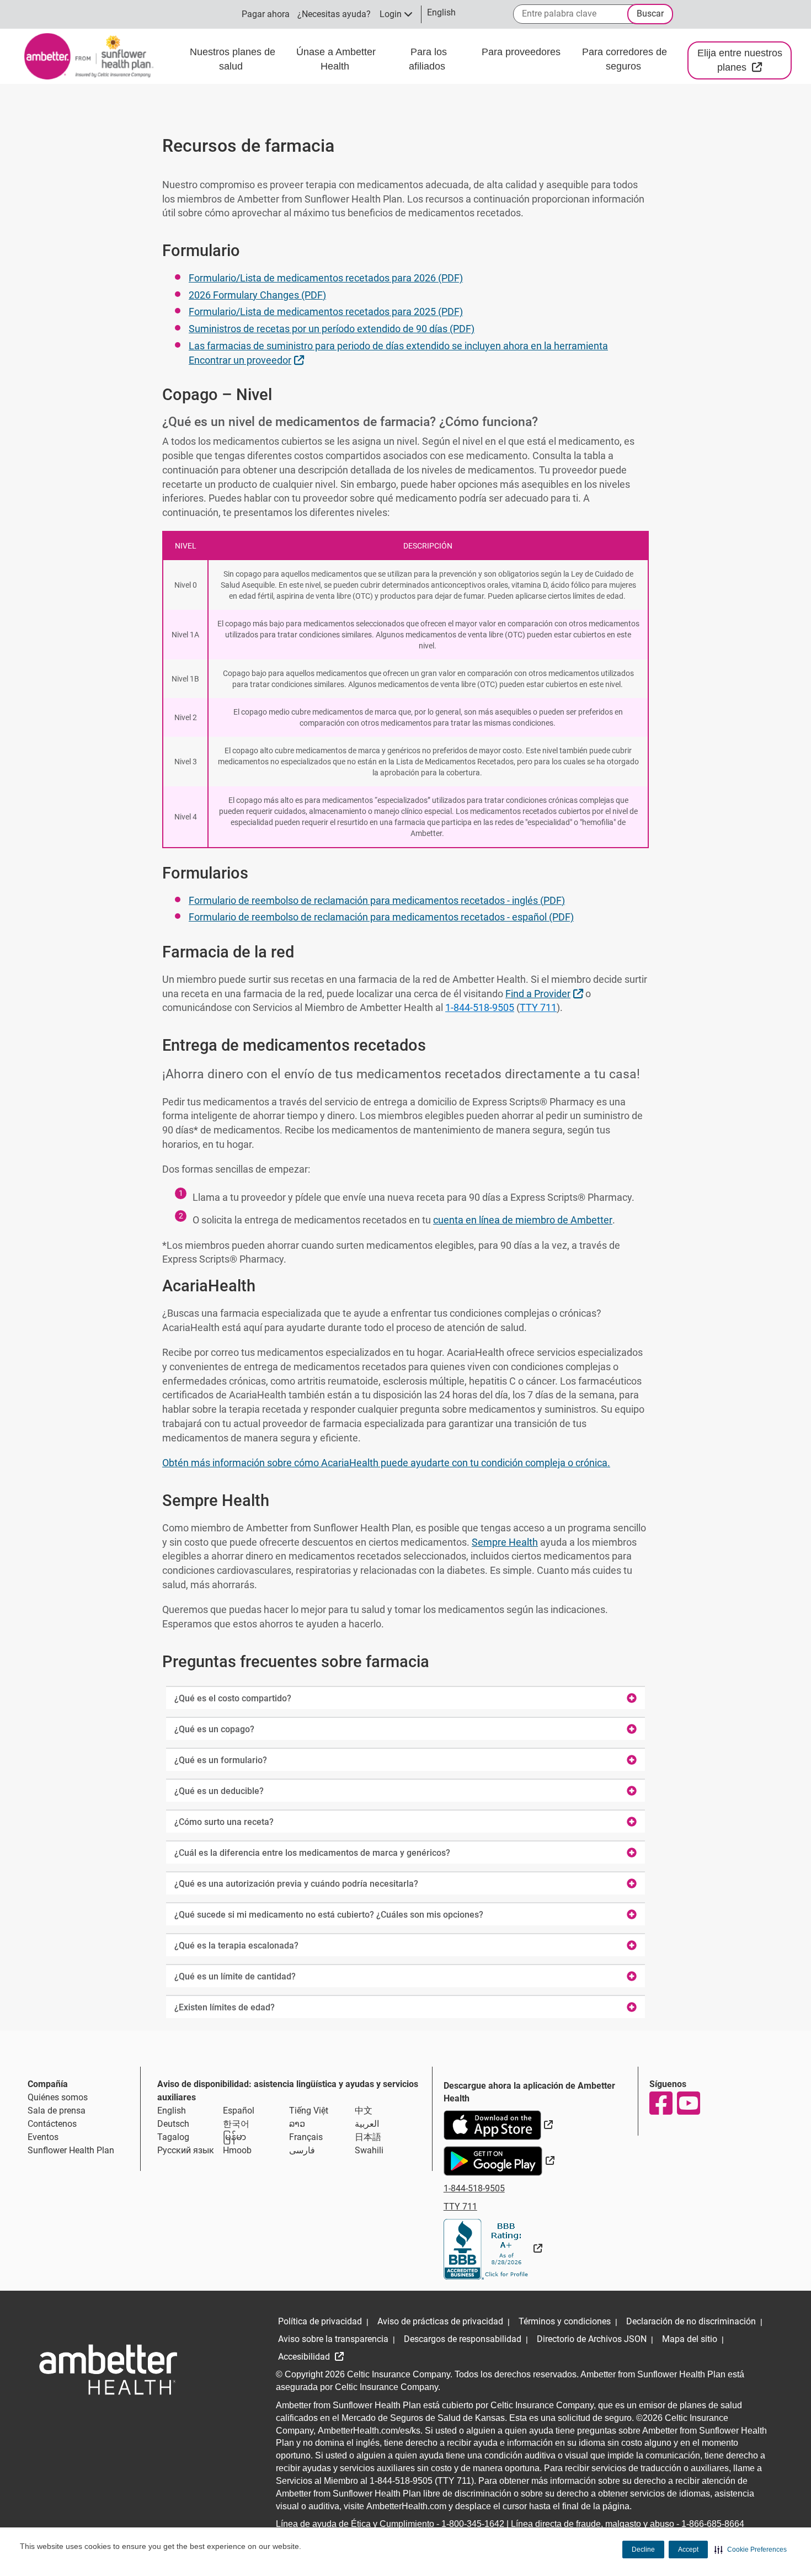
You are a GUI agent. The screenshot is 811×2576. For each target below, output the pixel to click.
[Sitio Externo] (493, 2248)
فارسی (302, 2150)
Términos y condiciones (565, 2321)
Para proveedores (521, 52)
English (172, 2111)
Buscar (650, 14)
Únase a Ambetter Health (336, 59)
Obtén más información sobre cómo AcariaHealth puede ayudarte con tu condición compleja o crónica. (386, 1463)
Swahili (369, 2150)
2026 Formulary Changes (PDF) (257, 295)
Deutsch (173, 2124)
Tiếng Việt (309, 2111)
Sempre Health (505, 1542)
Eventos (43, 2137)
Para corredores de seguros (625, 59)
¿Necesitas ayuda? (334, 14)
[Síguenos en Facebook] (660, 2103)
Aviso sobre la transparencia (333, 2339)
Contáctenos (52, 2124)
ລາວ (297, 2124)
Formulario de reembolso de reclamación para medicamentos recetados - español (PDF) (381, 917)
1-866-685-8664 (713, 2524)
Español (239, 2111)
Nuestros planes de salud (233, 59)
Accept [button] (688, 2550)
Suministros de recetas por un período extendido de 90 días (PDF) (332, 329)
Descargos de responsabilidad (463, 2339)
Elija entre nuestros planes (745, 60)
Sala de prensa (57, 2111)
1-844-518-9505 (480, 1007)
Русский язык (186, 2150)
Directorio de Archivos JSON (592, 2339)
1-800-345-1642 (473, 2524)
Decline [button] (643, 2550)
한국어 (236, 2124)
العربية (367, 2124)
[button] (751, 2550)
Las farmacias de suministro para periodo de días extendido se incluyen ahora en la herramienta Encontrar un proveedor (398, 353)
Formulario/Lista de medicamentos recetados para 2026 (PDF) (326, 278)
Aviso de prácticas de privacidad (440, 2321)
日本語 (368, 2137)
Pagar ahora (266, 14)
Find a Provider (546, 993)
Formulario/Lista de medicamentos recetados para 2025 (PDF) (326, 312)
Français (306, 2137)
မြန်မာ (234, 2137)
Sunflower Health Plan (71, 2150)
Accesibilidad (305, 2357)
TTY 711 (538, 1007)
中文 (364, 2111)
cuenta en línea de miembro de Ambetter (523, 1220)
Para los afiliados (428, 59)
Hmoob (237, 2150)
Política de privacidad (320, 2321)
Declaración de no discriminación (691, 2321)
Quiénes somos (58, 2097)
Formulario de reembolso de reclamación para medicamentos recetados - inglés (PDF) (377, 900)
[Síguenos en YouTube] (688, 2103)
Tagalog (173, 2137)
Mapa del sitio (690, 2339)
